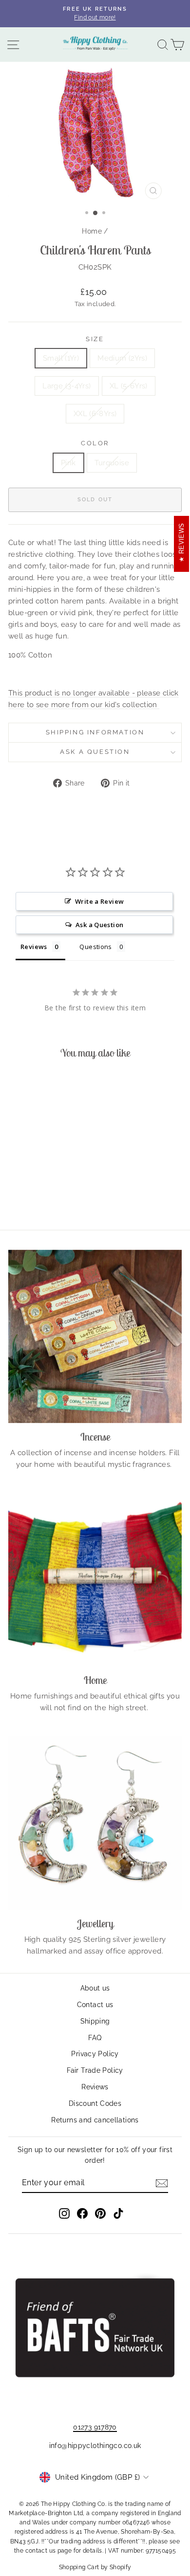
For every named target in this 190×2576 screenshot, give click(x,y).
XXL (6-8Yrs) (95, 414)
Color (95, 443)
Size (95, 339)
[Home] (95, 1580)
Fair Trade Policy (95, 2070)
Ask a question (95, 752)
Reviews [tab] (34, 947)
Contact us (95, 2005)
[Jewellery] (95, 1823)
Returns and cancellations (95, 2120)
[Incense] (95, 1336)
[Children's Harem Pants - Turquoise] (47, 1196)
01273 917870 (95, 2427)
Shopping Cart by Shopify (95, 2567)
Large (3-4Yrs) (66, 386)
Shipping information (95, 732)
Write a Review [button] (99, 901)
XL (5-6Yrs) (129, 386)
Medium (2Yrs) (122, 358)
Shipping (95, 2021)
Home (92, 231)
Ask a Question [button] (99, 925)
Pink (68, 463)
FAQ (95, 2038)
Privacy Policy (95, 2054)
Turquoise (112, 463)
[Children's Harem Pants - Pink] (36, 1196)
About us (95, 1988)
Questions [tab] (95, 947)
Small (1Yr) (61, 358)
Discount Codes (95, 2103)
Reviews (95, 2087)
